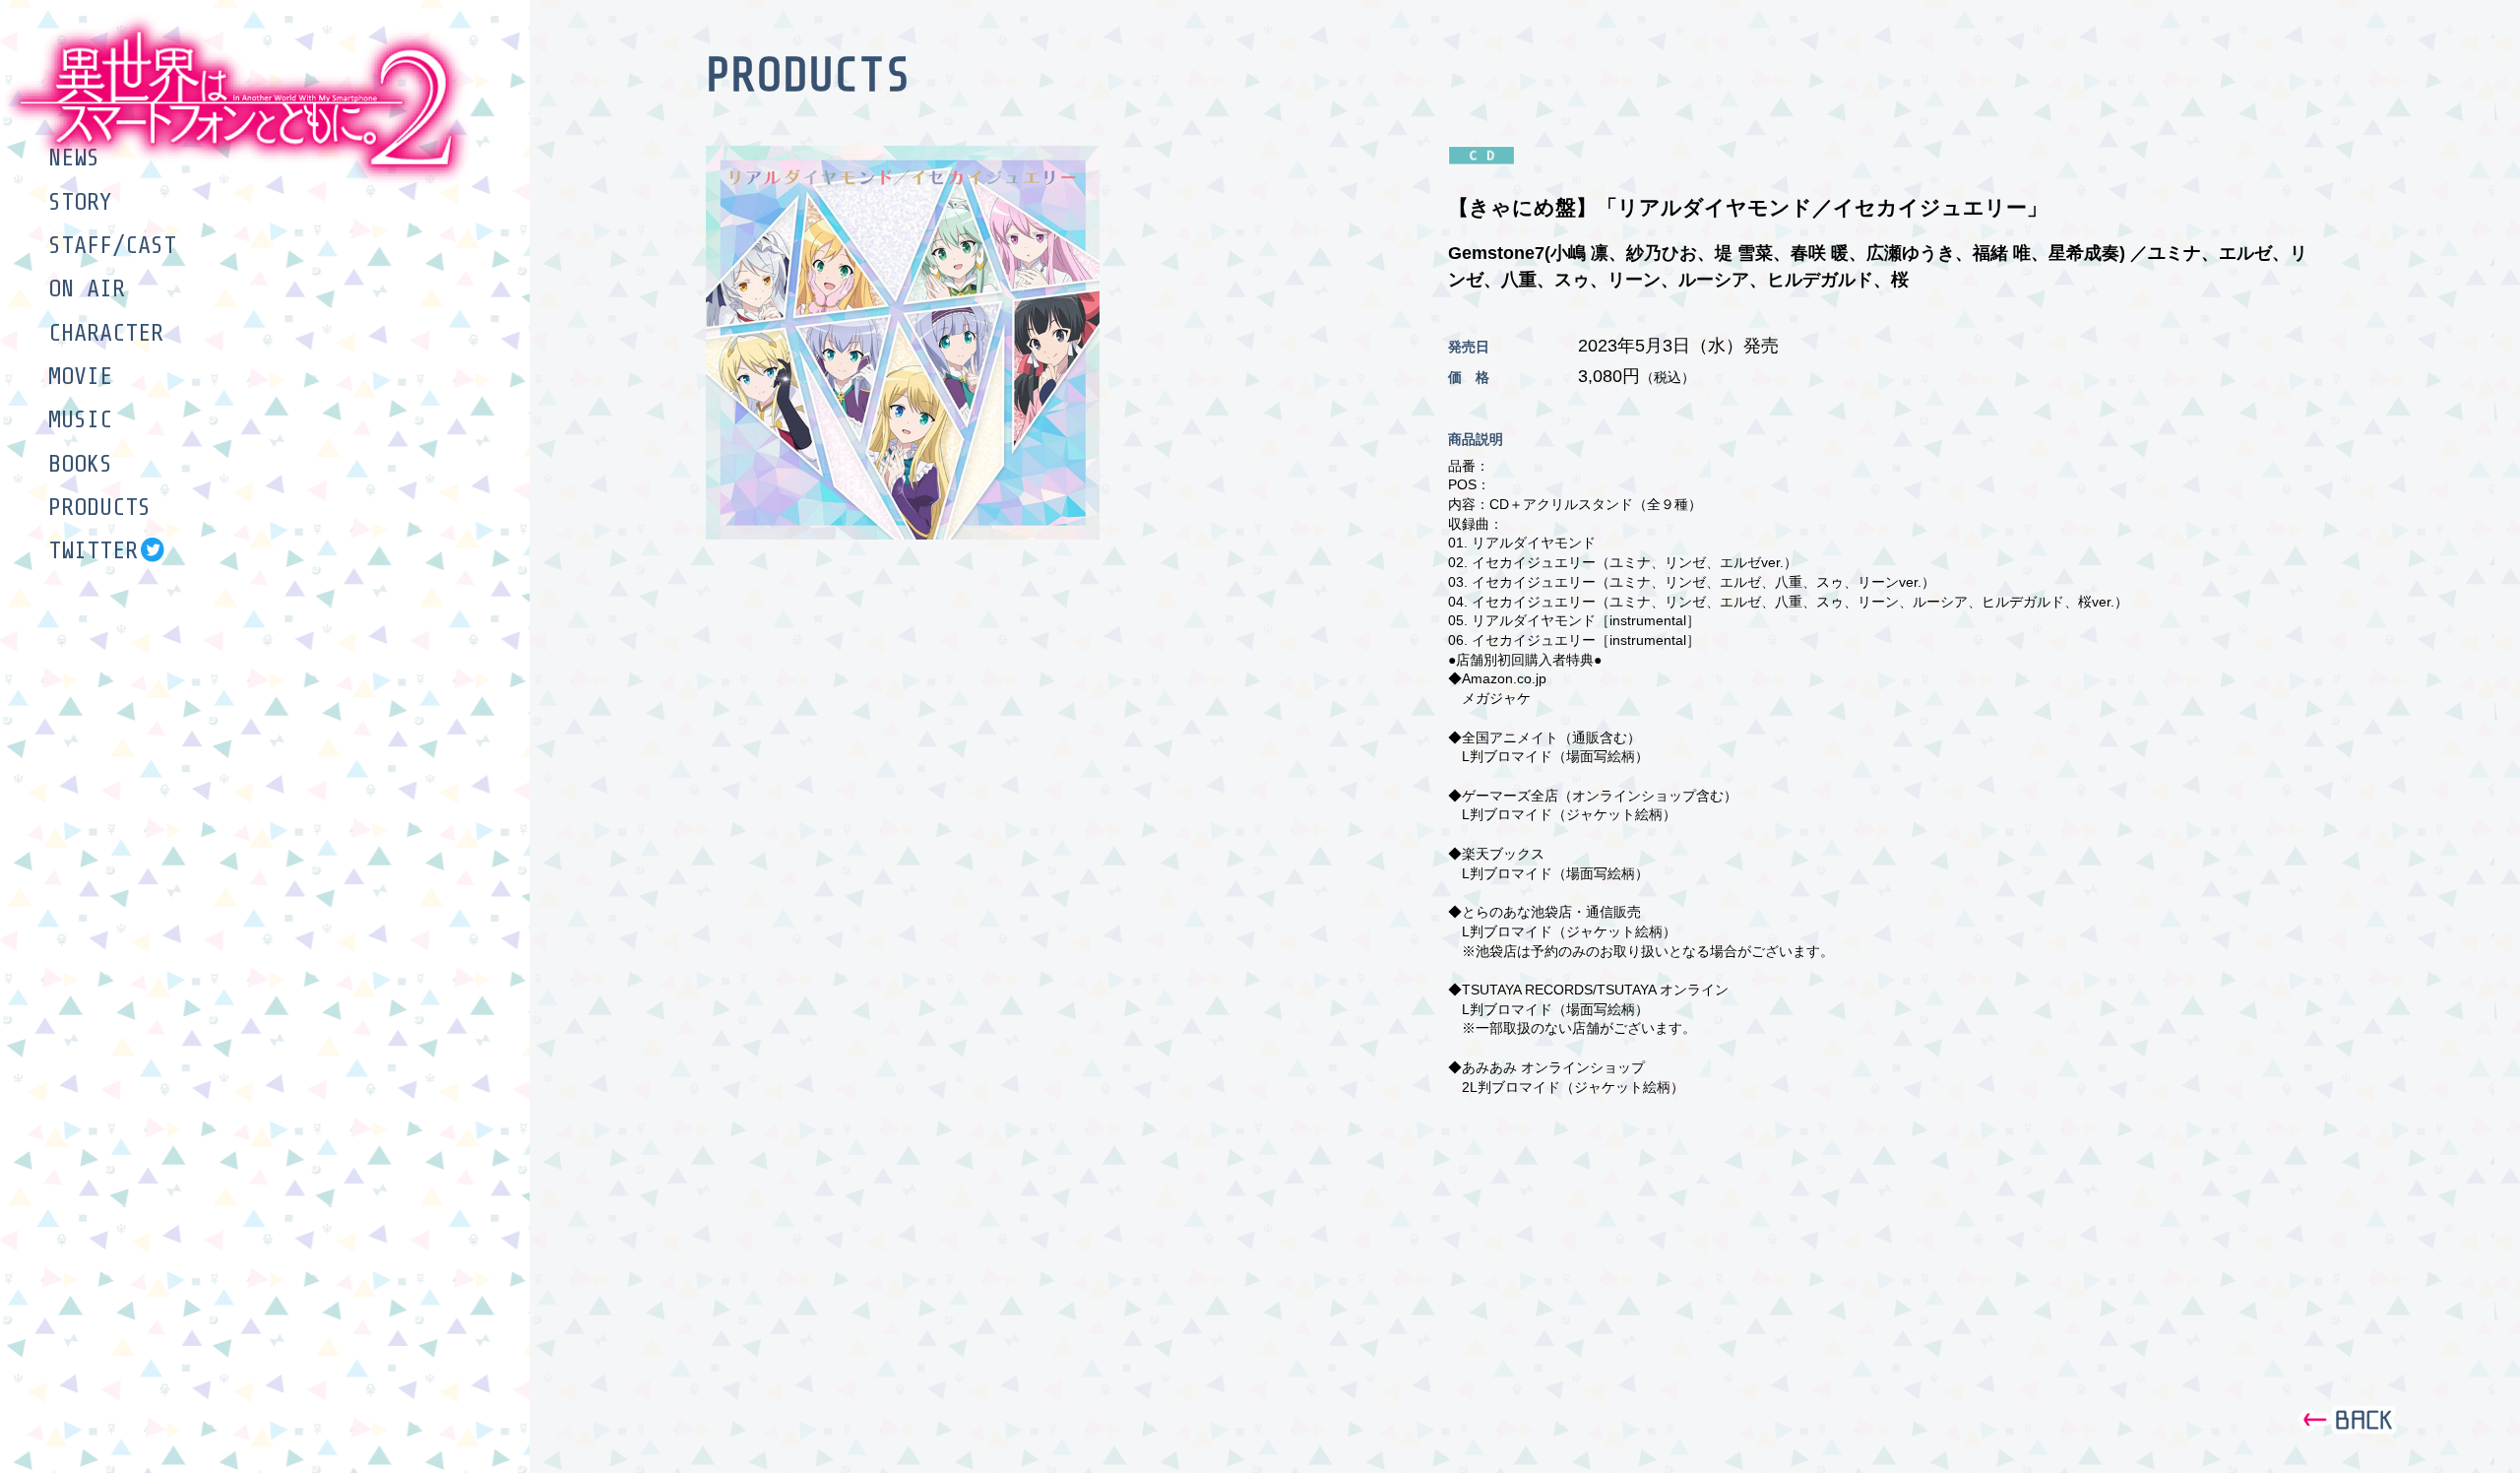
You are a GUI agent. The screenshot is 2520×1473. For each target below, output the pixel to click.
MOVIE (80, 376)
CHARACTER (106, 333)
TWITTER (93, 550)
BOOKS (80, 464)
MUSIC (80, 419)
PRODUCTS (99, 507)
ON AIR (87, 288)
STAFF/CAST (112, 245)
